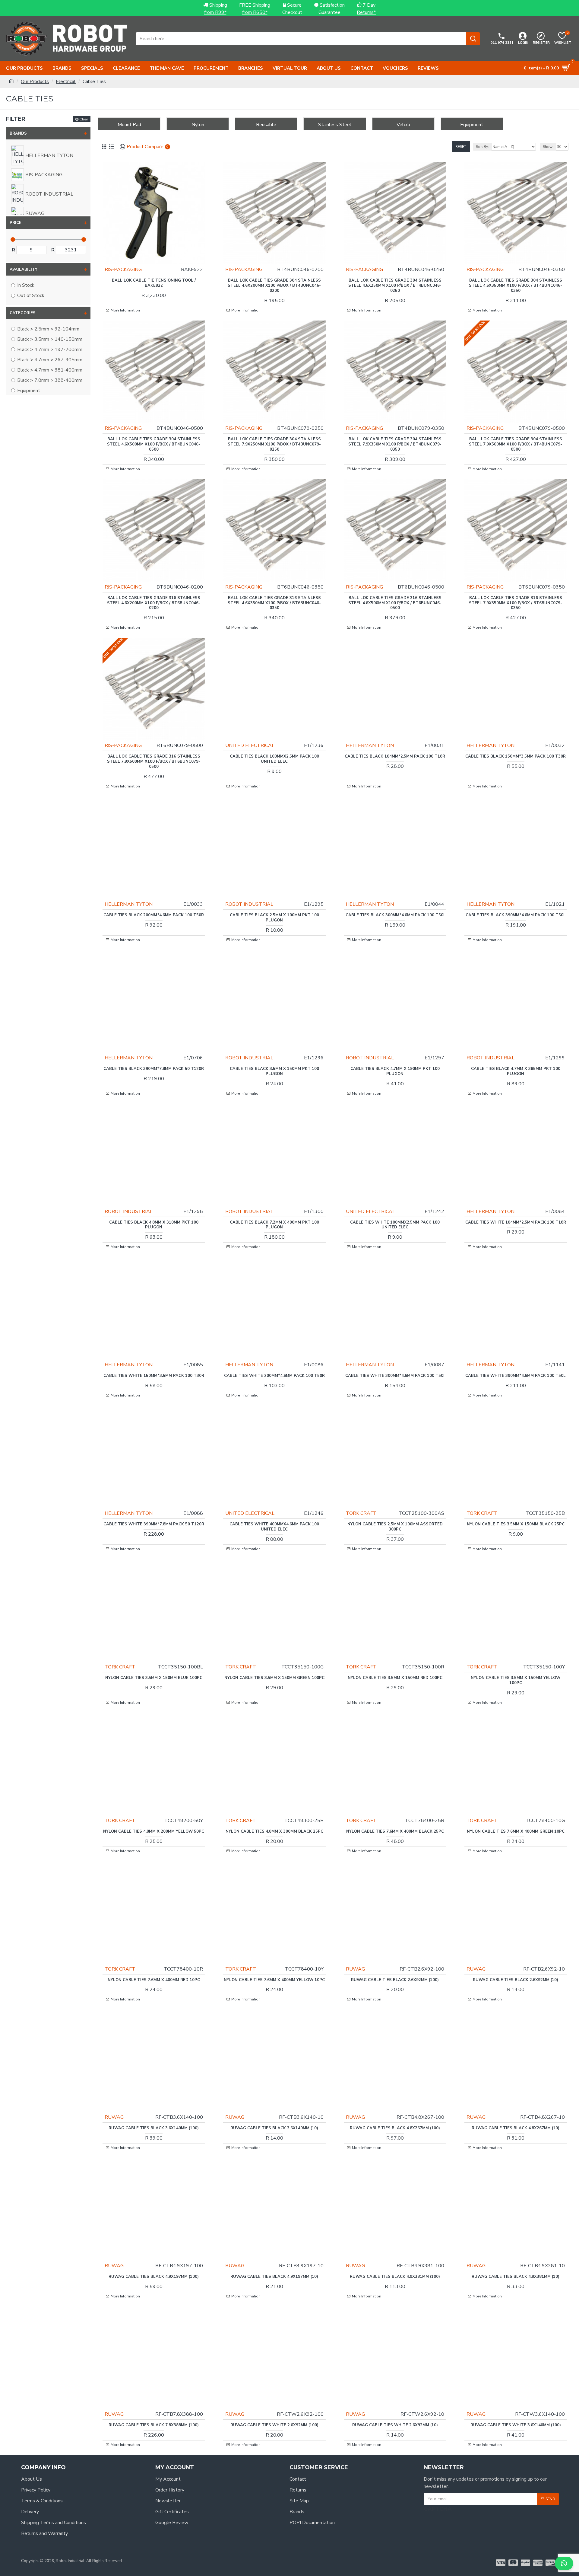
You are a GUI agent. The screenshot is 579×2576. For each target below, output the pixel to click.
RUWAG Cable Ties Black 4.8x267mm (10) (516, 2128)
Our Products (35, 81)
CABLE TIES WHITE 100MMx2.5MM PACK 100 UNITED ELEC (395, 1225)
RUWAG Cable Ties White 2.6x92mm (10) (395, 2425)
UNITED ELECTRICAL (250, 745)
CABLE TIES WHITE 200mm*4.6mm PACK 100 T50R (274, 1376)
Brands (18, 133)
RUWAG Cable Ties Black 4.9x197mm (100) (154, 2277)
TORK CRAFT (361, 1513)
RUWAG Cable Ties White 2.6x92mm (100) (274, 2425)
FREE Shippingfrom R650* (255, 9)
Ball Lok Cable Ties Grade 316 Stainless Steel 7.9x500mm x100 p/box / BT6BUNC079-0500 (154, 762)
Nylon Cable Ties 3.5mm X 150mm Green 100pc (274, 1678)
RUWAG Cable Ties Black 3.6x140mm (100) (154, 2128)
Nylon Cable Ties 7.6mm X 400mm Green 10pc (516, 1832)
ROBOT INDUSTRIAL (249, 904)
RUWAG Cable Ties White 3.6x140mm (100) (516, 2425)
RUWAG (355, 1969)
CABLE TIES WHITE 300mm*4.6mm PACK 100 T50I (395, 1376)
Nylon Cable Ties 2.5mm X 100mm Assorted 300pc (395, 1527)
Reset (461, 147)
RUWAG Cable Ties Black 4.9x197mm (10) (274, 2277)
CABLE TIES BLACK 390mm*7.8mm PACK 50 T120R (154, 1069)
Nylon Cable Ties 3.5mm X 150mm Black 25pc (516, 1524)
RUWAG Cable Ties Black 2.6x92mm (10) (516, 1980)
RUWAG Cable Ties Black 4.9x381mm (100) (395, 2277)
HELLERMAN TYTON (370, 745)
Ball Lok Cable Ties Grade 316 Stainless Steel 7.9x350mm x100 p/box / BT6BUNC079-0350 (516, 603)
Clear (84, 119)
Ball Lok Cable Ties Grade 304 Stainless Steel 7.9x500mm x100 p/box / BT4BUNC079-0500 (516, 444)
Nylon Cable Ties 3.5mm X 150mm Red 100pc (395, 1678)
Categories (23, 313)
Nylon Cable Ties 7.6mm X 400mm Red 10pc (154, 1980)
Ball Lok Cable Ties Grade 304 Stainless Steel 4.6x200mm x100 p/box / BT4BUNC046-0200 (274, 286)
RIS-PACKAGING (123, 270)
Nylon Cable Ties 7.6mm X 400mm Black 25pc (395, 1832)
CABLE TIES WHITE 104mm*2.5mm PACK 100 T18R (516, 1223)
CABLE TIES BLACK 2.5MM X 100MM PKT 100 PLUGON (274, 918)
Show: (548, 147)
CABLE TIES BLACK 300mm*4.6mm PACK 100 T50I (395, 915)
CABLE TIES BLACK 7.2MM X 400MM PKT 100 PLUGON (274, 1225)
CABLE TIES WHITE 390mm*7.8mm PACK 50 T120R (154, 1524)
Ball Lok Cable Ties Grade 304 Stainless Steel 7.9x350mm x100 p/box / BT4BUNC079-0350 (395, 444)
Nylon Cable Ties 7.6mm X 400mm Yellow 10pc (274, 1980)
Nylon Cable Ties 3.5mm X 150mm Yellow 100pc (516, 1681)
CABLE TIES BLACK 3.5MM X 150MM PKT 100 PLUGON (274, 1071)
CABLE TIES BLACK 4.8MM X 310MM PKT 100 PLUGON (154, 1225)
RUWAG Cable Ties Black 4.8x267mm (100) (395, 2128)
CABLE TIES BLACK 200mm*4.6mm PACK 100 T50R (154, 915)
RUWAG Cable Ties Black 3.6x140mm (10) (274, 2128)
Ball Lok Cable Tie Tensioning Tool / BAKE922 (154, 283)
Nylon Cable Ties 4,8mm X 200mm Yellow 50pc (154, 1832)
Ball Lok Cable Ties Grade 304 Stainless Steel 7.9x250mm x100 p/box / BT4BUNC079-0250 (274, 444)
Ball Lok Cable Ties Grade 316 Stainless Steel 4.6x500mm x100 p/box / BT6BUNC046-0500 (395, 603)
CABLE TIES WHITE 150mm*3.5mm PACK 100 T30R (154, 1376)
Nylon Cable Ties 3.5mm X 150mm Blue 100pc (154, 1678)
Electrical (66, 81)
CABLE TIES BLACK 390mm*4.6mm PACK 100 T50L (516, 915)
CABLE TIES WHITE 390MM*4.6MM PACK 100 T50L (516, 1376)
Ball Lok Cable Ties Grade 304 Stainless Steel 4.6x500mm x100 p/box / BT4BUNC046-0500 (154, 444)
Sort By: (482, 147)
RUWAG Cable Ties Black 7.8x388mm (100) (154, 2425)
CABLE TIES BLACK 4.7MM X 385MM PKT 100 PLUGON (516, 1071)
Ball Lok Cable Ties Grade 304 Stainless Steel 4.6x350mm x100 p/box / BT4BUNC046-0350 (516, 286)
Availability (24, 270)
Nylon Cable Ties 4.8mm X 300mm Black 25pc (274, 1832)
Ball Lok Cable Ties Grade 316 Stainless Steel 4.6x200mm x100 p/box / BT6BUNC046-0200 (154, 603)
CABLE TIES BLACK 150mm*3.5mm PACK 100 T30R (516, 757)
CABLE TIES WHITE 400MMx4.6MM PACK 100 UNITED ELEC (274, 1527)
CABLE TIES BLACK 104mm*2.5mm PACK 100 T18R (395, 757)
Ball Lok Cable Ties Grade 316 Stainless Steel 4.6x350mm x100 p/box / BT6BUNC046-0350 (274, 603)
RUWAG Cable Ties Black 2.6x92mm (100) (395, 1980)
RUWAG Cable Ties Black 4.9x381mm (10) (516, 2277)
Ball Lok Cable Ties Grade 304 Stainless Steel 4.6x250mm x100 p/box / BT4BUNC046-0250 (395, 286)
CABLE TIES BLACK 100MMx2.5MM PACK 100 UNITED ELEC (274, 759)
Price (16, 223)
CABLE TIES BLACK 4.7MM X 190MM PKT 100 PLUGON (395, 1071)
